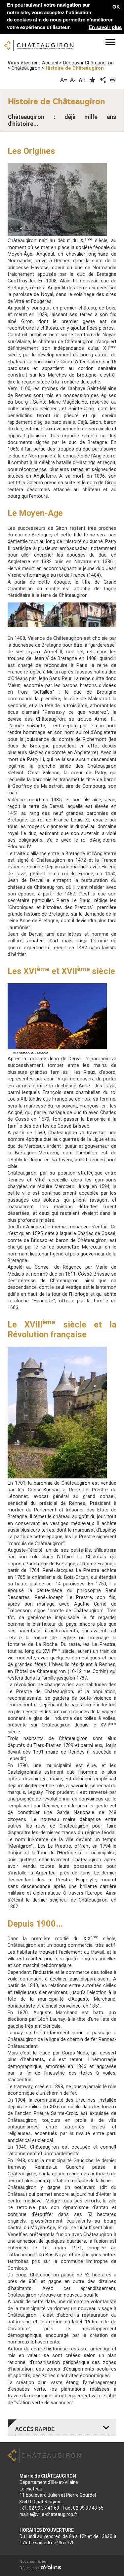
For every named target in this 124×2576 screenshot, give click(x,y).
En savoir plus (105, 27)
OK (116, 7)
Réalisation (30, 2568)
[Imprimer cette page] (113, 80)
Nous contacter (33, 2561)
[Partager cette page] (103, 80)
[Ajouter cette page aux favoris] (92, 80)
